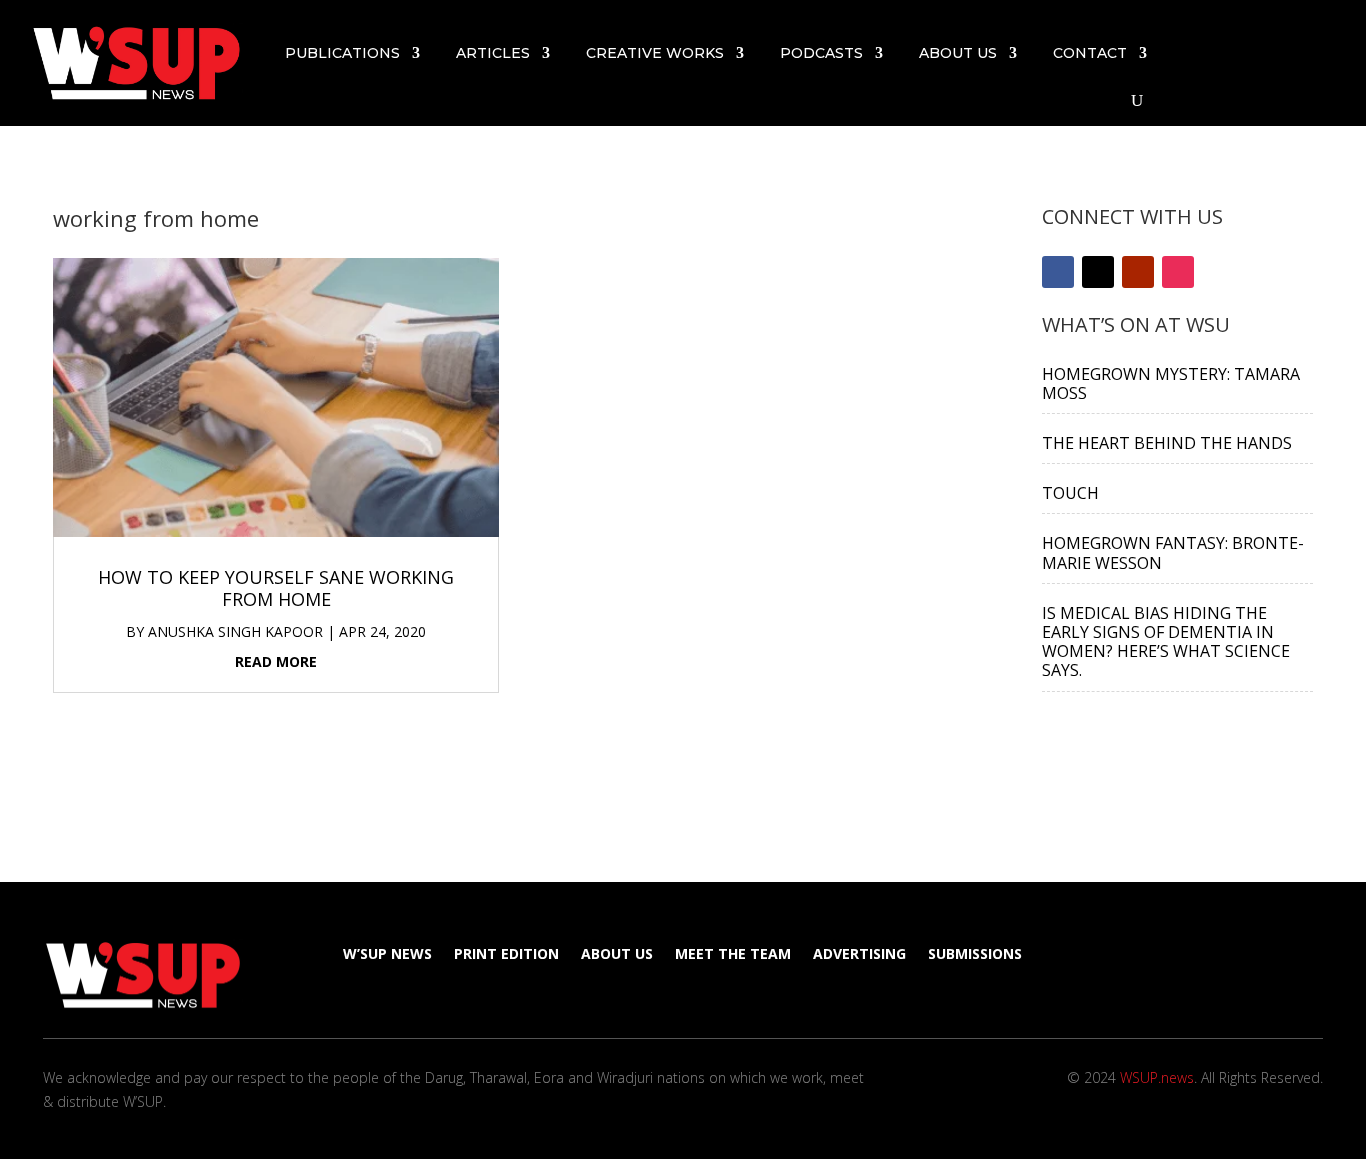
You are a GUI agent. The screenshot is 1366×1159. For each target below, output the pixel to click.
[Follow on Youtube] (1314, 49)
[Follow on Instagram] (1322, 77)
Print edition (506, 955)
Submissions (975, 955)
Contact (1090, 53)
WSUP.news (1157, 1077)
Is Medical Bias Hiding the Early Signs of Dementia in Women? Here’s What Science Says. (1166, 642)
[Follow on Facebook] (1242, 49)
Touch (1070, 493)
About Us (958, 53)
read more (276, 661)
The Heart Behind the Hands (1167, 443)
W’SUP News (387, 955)
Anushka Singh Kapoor (235, 631)
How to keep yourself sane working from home (276, 588)
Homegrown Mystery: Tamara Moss (1171, 383)
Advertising (859, 955)
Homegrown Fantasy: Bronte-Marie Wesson (1173, 552)
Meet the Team (733, 955)
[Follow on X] (1278, 49)
